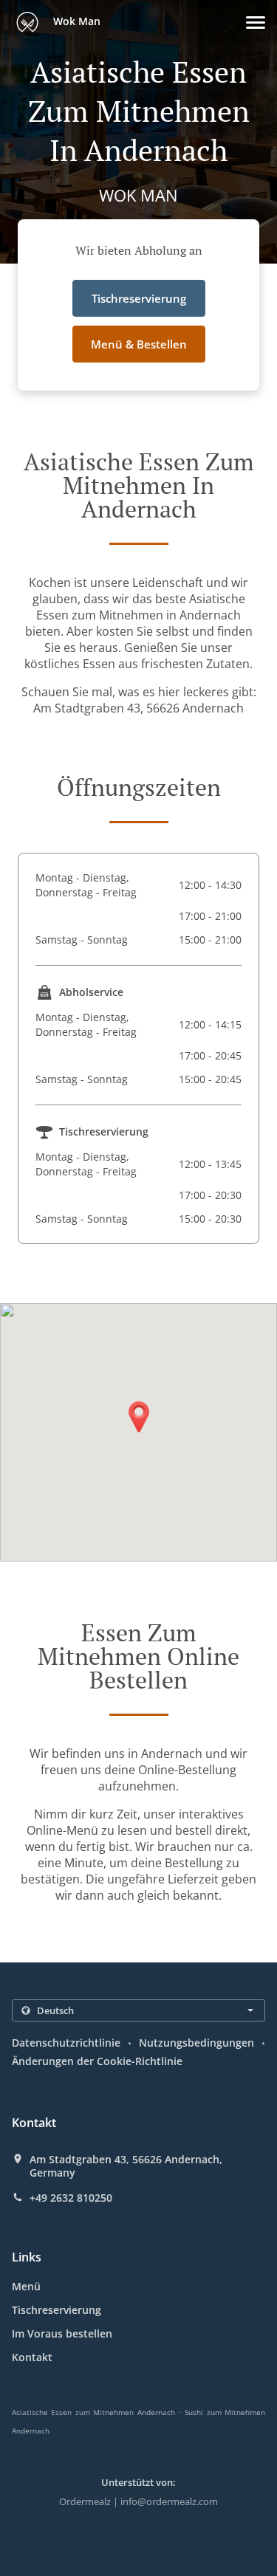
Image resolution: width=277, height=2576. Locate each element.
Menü (26, 2286)
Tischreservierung (57, 2310)
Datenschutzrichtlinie (66, 2043)
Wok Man (75, 21)
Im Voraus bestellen (62, 2333)
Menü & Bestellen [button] (139, 344)
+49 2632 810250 (71, 2198)
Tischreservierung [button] (139, 298)
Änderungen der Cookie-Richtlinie (97, 2061)
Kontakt (32, 2357)
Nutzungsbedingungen (196, 2043)
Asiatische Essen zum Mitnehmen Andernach (93, 2412)
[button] (256, 23)
